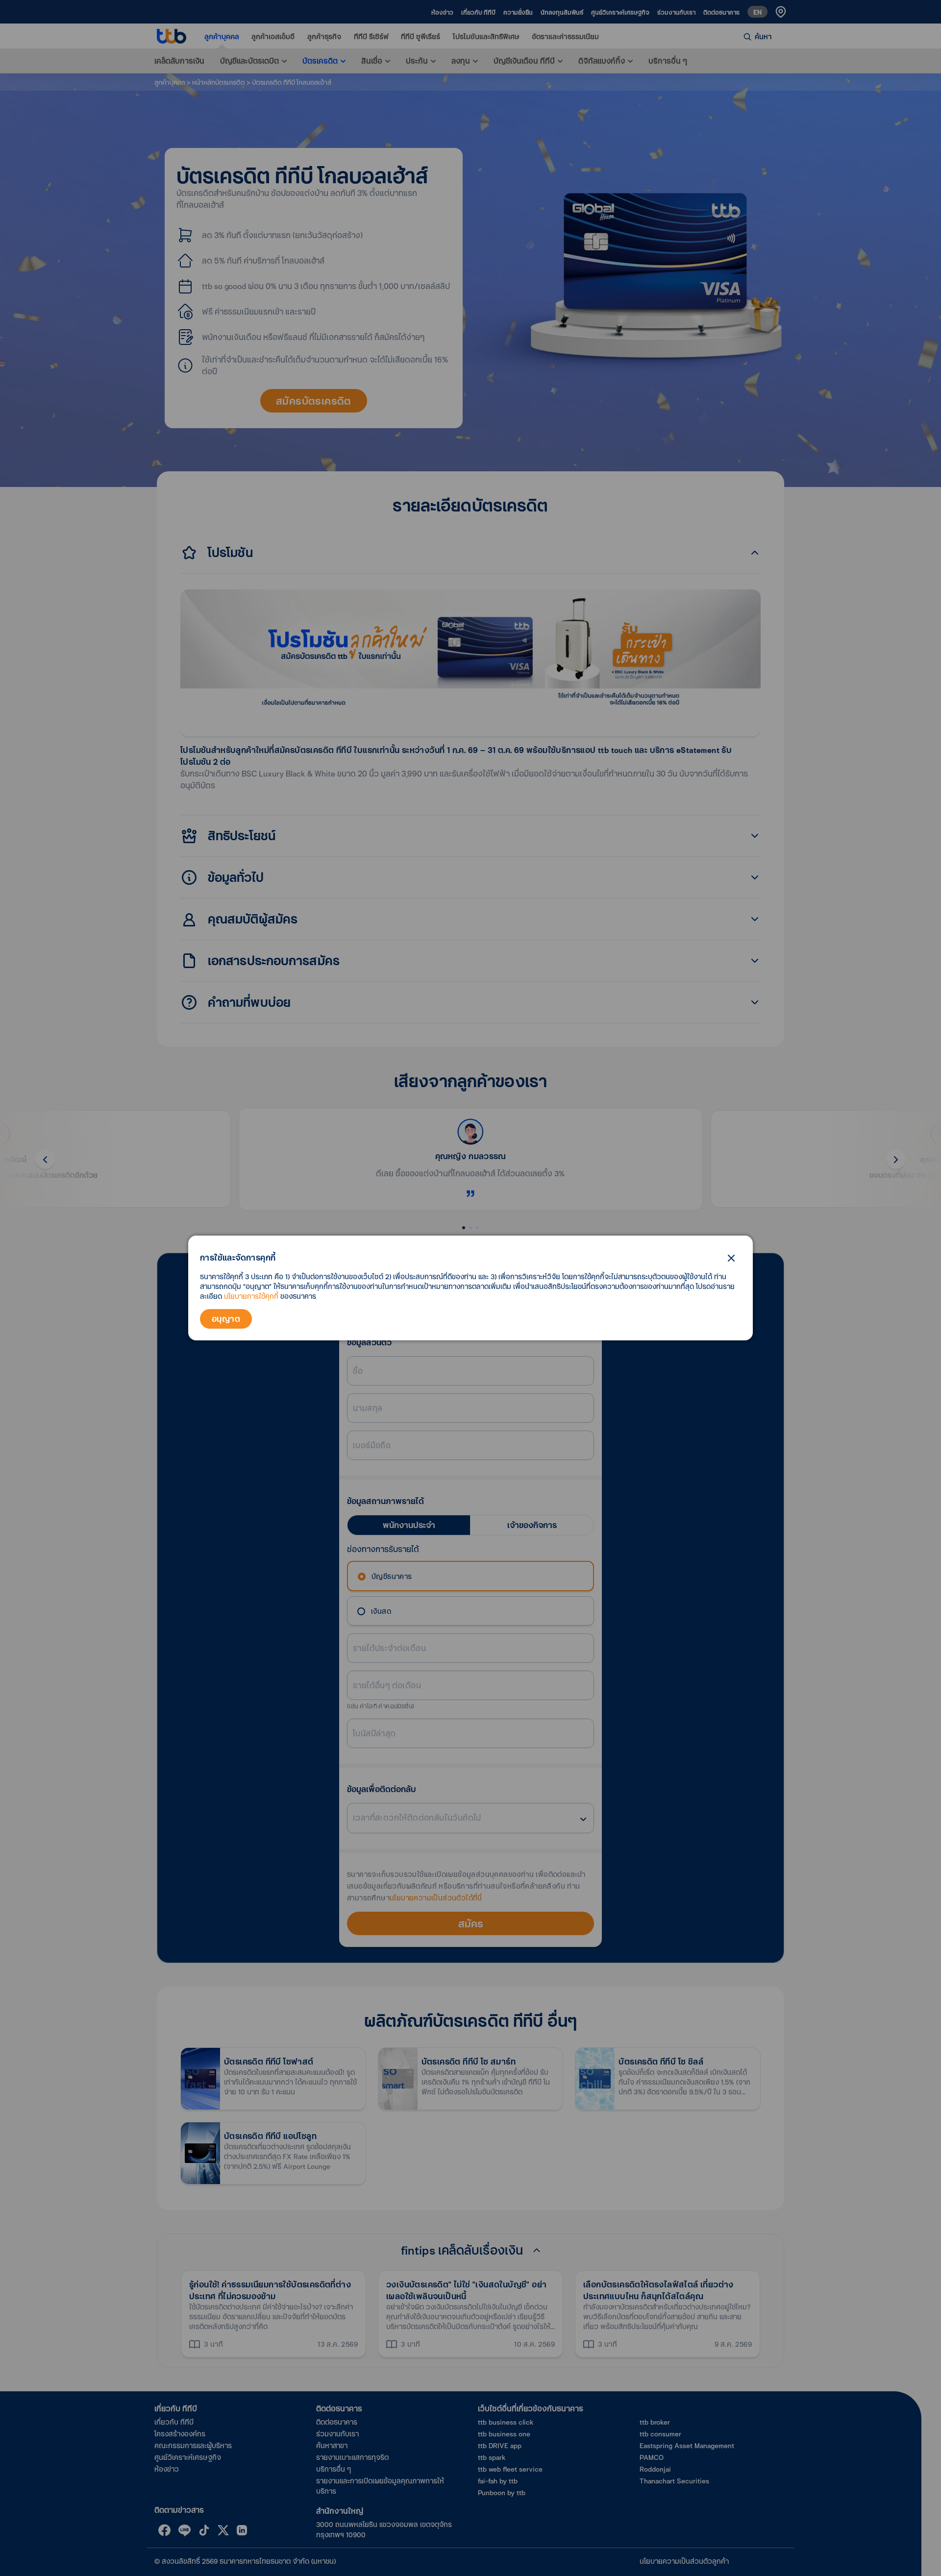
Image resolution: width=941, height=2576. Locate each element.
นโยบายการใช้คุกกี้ (251, 1296)
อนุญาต (226, 1319)
